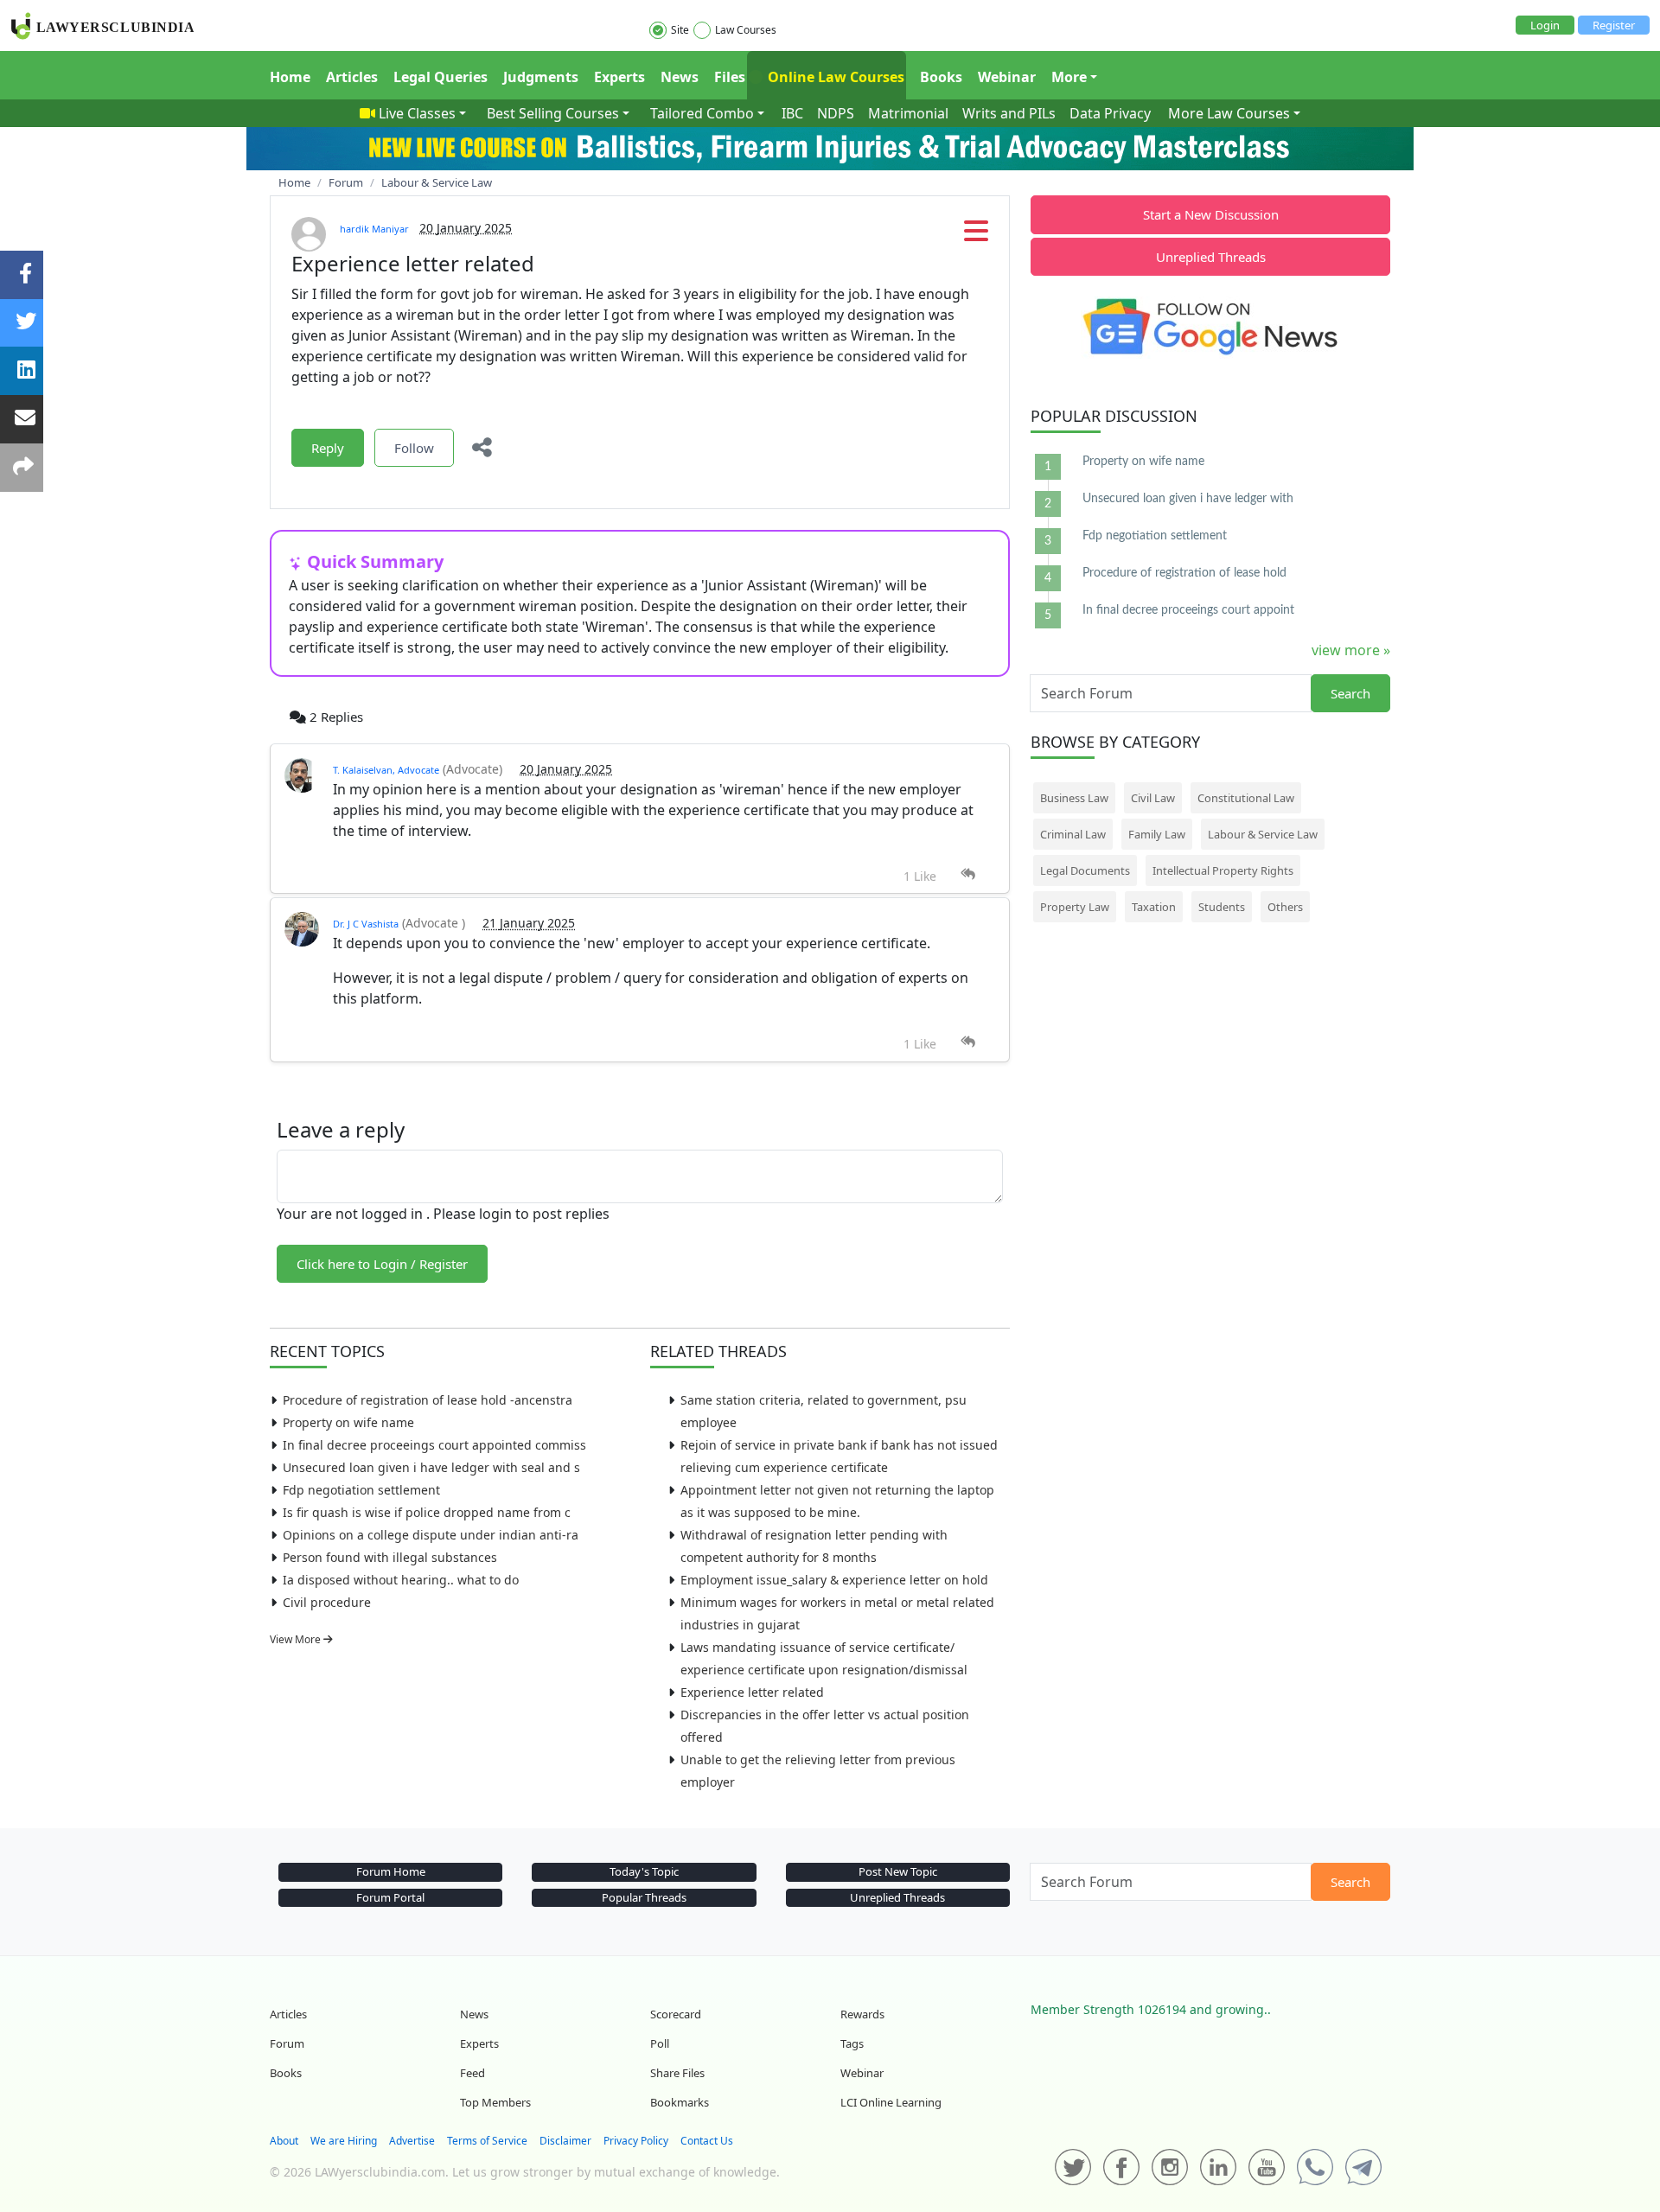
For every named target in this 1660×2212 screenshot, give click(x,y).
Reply (328, 448)
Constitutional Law (1246, 798)
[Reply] (968, 874)
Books (941, 77)
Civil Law (1153, 798)
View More (297, 1639)
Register (1614, 25)
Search (1350, 693)
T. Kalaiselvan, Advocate (386, 770)
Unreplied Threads (1211, 257)
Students (1222, 907)
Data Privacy (1110, 113)
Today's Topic (644, 1871)
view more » (1351, 650)
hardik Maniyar (374, 229)
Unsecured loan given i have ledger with (1188, 499)
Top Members (495, 2102)
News (680, 77)
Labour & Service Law (1263, 834)
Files (730, 77)
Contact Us (707, 2141)
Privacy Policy (636, 2141)
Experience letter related (752, 1692)
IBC (792, 113)
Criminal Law (1073, 834)
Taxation (1154, 907)
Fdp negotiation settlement (361, 1490)
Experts (619, 77)
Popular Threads (644, 1897)
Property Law (1075, 907)
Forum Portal (390, 1897)
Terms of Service (487, 2141)
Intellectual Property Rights (1223, 870)
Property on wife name (348, 1422)
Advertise (412, 2141)
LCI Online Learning (891, 2102)
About (284, 2141)
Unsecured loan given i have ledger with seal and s (431, 1467)
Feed (472, 2073)
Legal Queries (441, 77)
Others (1285, 907)
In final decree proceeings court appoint (1188, 610)
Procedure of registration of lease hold (1184, 573)
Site (680, 30)
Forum (287, 2043)
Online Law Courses (834, 77)
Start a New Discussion (1211, 214)
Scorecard (676, 2014)
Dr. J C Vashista (366, 924)
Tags (852, 2043)
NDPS (836, 113)
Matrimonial (908, 113)
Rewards (862, 2014)
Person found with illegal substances (390, 1557)
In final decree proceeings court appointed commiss (434, 1445)
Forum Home (391, 1871)
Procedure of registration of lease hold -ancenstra (428, 1400)
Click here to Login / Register (382, 1264)
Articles (352, 77)
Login (1545, 25)
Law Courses (746, 30)
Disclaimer (565, 2141)
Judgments (541, 77)
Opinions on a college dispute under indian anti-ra (431, 1535)
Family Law (1157, 834)
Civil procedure (327, 1602)
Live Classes (417, 113)
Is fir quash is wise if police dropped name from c (427, 1512)
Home (290, 77)
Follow (414, 448)
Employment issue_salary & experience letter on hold (834, 1580)
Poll (660, 2043)
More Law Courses (1229, 113)
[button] (976, 236)
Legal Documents (1085, 870)
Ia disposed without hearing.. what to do (401, 1580)
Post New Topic (898, 1871)
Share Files (677, 2073)
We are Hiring (344, 2141)
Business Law (1074, 798)
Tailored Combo (702, 113)
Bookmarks (680, 2102)
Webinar (1007, 77)
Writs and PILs (1009, 113)
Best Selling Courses (553, 113)
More (1069, 77)
